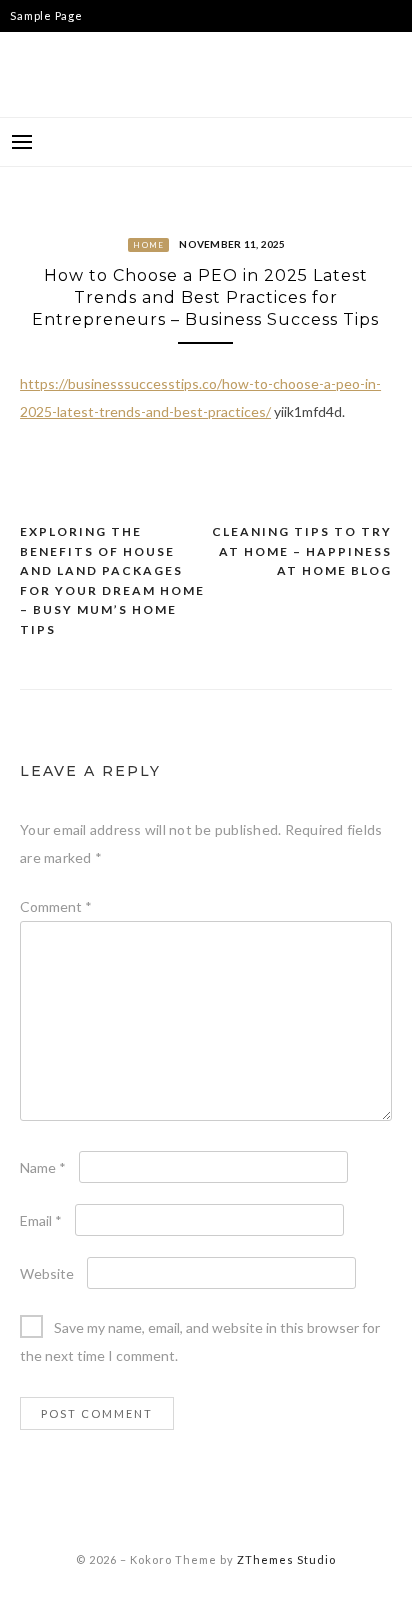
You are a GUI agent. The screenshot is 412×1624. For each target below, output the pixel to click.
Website (47, 1273)
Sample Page (46, 15)
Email (41, 1220)
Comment (56, 906)
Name (43, 1167)
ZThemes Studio (286, 1559)
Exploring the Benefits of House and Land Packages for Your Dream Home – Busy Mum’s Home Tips (112, 580)
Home (148, 245)
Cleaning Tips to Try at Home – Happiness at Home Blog (302, 551)
